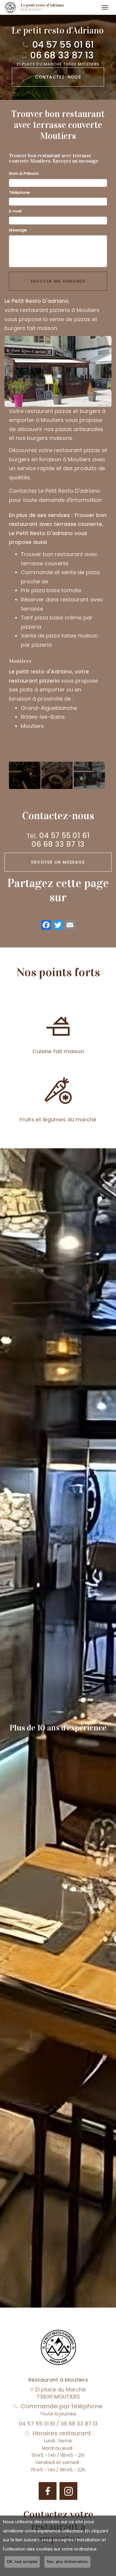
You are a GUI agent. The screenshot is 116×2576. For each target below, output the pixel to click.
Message (18, 230)
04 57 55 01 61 (63, 45)
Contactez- (58, 77)
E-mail (15, 211)
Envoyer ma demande (58, 281)
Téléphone (19, 192)
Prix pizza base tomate (51, 590)
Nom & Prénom (24, 173)
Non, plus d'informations (67, 2562)
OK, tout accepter (22, 2562)
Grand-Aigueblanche (49, 708)
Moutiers (32, 726)
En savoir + (25, 775)
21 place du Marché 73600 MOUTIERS (58, 64)
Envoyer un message (58, 862)
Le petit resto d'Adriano (42, 7)
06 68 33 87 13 (62, 55)
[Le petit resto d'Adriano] (10, 7)
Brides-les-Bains (43, 717)
